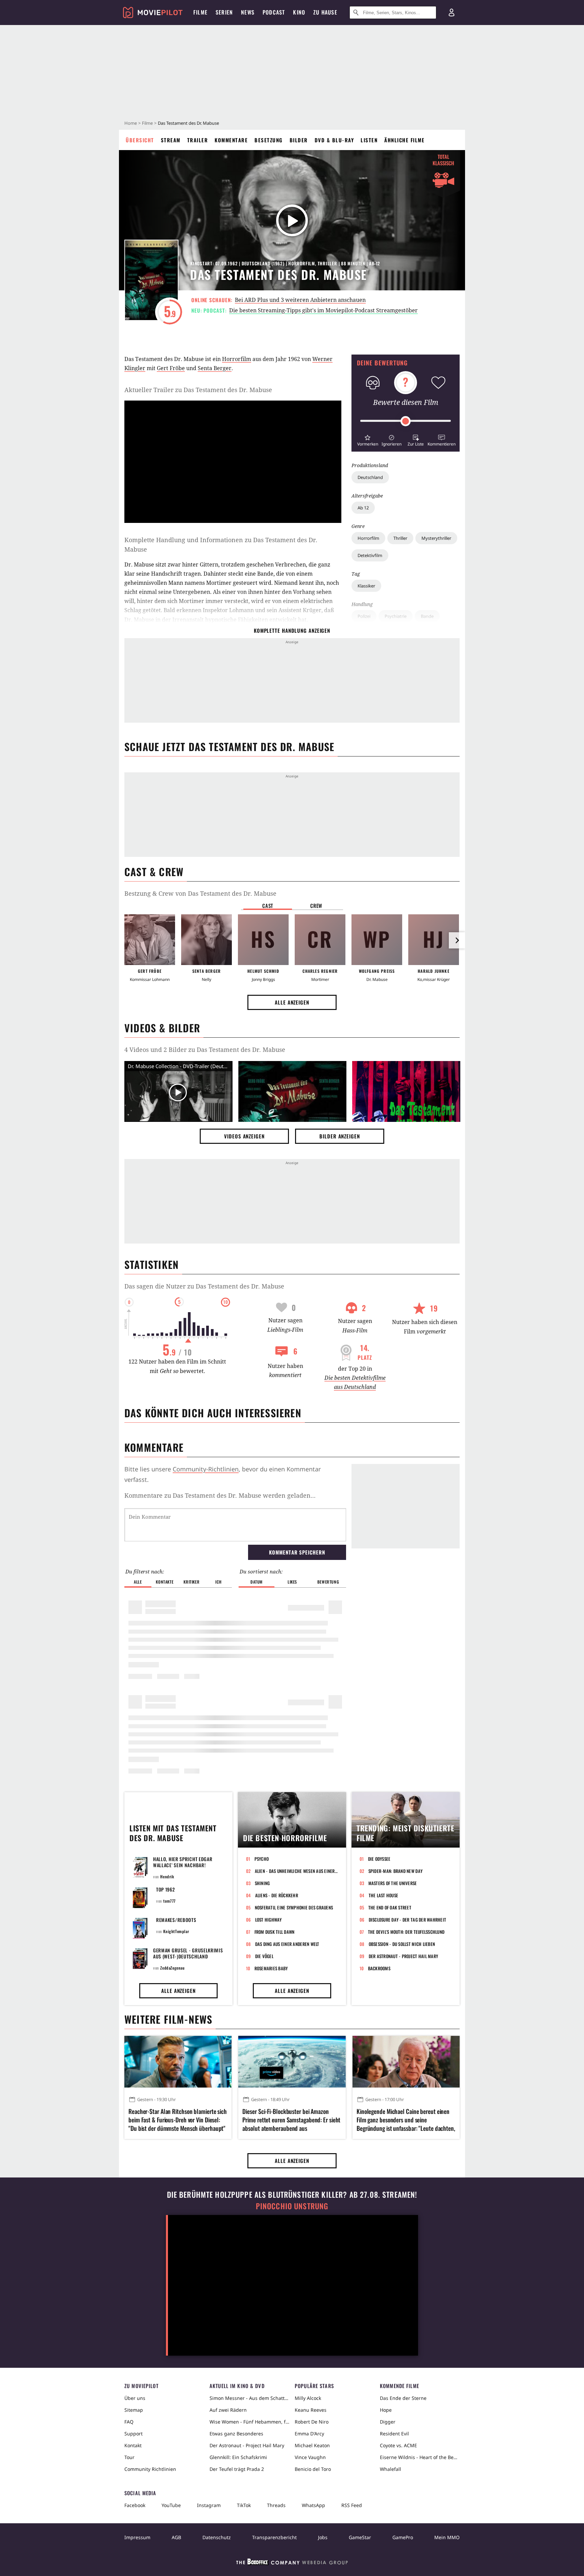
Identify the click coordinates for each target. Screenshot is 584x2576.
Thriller (400, 538)
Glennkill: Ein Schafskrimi (238, 2457)
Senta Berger (215, 368)
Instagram (209, 2505)
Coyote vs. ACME (398, 2445)
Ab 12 (363, 508)
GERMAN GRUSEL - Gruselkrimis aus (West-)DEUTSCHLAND (188, 1953)
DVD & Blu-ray (334, 140)
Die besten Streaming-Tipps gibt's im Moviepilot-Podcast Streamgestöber (323, 310)
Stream (171, 140)
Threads (276, 2505)
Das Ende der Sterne (403, 2398)
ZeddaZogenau (172, 1968)
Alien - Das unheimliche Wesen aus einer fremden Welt (296, 1871)
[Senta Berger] (206, 940)
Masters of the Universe (393, 1883)
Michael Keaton (312, 2445)
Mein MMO (447, 2537)
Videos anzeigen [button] (244, 1136)
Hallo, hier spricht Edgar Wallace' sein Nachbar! (183, 1862)
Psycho (262, 1859)
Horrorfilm (368, 538)
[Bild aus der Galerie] (292, 1093)
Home (131, 123)
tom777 (169, 1901)
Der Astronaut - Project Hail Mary (404, 1956)
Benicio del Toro (313, 2469)
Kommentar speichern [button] (297, 1552)
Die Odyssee (379, 1859)
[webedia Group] (292, 2563)
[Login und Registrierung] (452, 13)
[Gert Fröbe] (150, 940)
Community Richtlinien (150, 2469)
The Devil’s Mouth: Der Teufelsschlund (406, 1932)
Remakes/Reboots (176, 1920)
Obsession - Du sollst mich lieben (402, 1944)
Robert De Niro (312, 2422)
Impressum (137, 2537)
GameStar (360, 2537)
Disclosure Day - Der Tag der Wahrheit (408, 1920)
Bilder (299, 140)
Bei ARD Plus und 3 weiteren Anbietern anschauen (300, 300)
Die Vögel (264, 1956)
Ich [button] (218, 1582)
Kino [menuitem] (299, 12)
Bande (427, 616)
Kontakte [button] (165, 1582)
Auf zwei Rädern (228, 2410)
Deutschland (370, 477)
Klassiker (366, 586)
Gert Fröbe (171, 368)
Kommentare (231, 140)
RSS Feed (352, 2505)
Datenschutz (217, 2537)
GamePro (403, 2537)
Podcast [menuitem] (274, 12)
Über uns (135, 2398)
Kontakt (133, 2445)
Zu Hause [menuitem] (325, 12)
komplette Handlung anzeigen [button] (292, 630)
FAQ (129, 2422)
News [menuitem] (248, 12)
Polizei (364, 616)
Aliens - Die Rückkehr (277, 1895)
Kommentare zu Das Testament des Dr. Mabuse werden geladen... (220, 1495)
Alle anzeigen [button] (292, 1002)
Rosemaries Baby (271, 1968)
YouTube (171, 2505)
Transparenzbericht (274, 2537)
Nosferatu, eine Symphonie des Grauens (294, 1907)
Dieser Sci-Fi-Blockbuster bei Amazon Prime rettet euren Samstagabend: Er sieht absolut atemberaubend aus (291, 2120)
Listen (369, 140)
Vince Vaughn (310, 2457)
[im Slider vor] (457, 940)
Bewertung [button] (328, 1582)
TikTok (244, 2505)
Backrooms (379, 1968)
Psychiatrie (396, 616)
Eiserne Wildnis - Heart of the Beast (420, 2457)
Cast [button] (268, 906)
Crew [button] (316, 906)
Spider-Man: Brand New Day (396, 1871)
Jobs (323, 2537)
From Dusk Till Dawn (275, 1932)
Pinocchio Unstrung (292, 2206)
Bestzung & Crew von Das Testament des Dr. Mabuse (200, 893)
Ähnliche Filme (404, 140)
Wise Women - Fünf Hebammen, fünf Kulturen (249, 2422)
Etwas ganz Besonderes (236, 2434)
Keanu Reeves (311, 2410)
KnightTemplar (176, 1931)
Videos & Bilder (162, 1028)
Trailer (198, 140)
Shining (262, 1883)
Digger (388, 2422)
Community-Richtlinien (206, 1469)
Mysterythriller (436, 538)
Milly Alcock (308, 2398)
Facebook (135, 2505)
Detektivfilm (370, 555)
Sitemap (134, 2410)
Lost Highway (269, 1920)
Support (133, 2434)
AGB (176, 2537)
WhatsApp (313, 2505)
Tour (129, 2457)
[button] (368, 440)
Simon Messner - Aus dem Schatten (249, 2398)
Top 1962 (166, 1889)
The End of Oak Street (390, 1907)
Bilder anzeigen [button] (340, 1136)
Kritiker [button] (191, 1582)
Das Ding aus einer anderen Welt (287, 1944)
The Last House (384, 1895)
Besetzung (269, 140)
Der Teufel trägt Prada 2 (237, 2469)
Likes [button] (292, 1582)
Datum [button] (257, 1582)
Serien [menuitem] (224, 12)
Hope (386, 2410)
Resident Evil (394, 2434)
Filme (147, 123)
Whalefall (391, 2469)
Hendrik (167, 1876)
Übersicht (140, 140)
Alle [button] (138, 1582)
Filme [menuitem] (200, 12)
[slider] (406, 421)
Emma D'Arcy (309, 2434)
